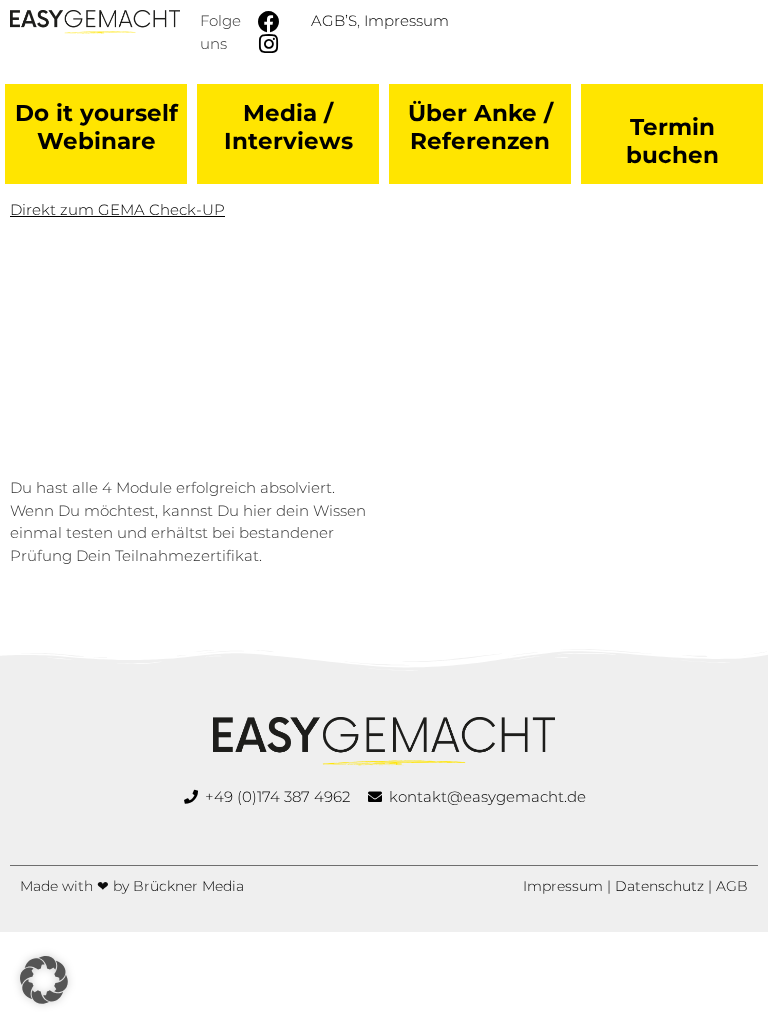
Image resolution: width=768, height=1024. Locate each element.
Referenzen (480, 141)
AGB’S (334, 20)
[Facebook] (269, 22)
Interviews (288, 141)
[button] (44, 980)
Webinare (96, 141)
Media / (288, 113)
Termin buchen (672, 141)
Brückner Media (188, 886)
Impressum (406, 20)
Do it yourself (96, 113)
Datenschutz (659, 886)
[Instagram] (269, 44)
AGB (732, 886)
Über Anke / (480, 113)
